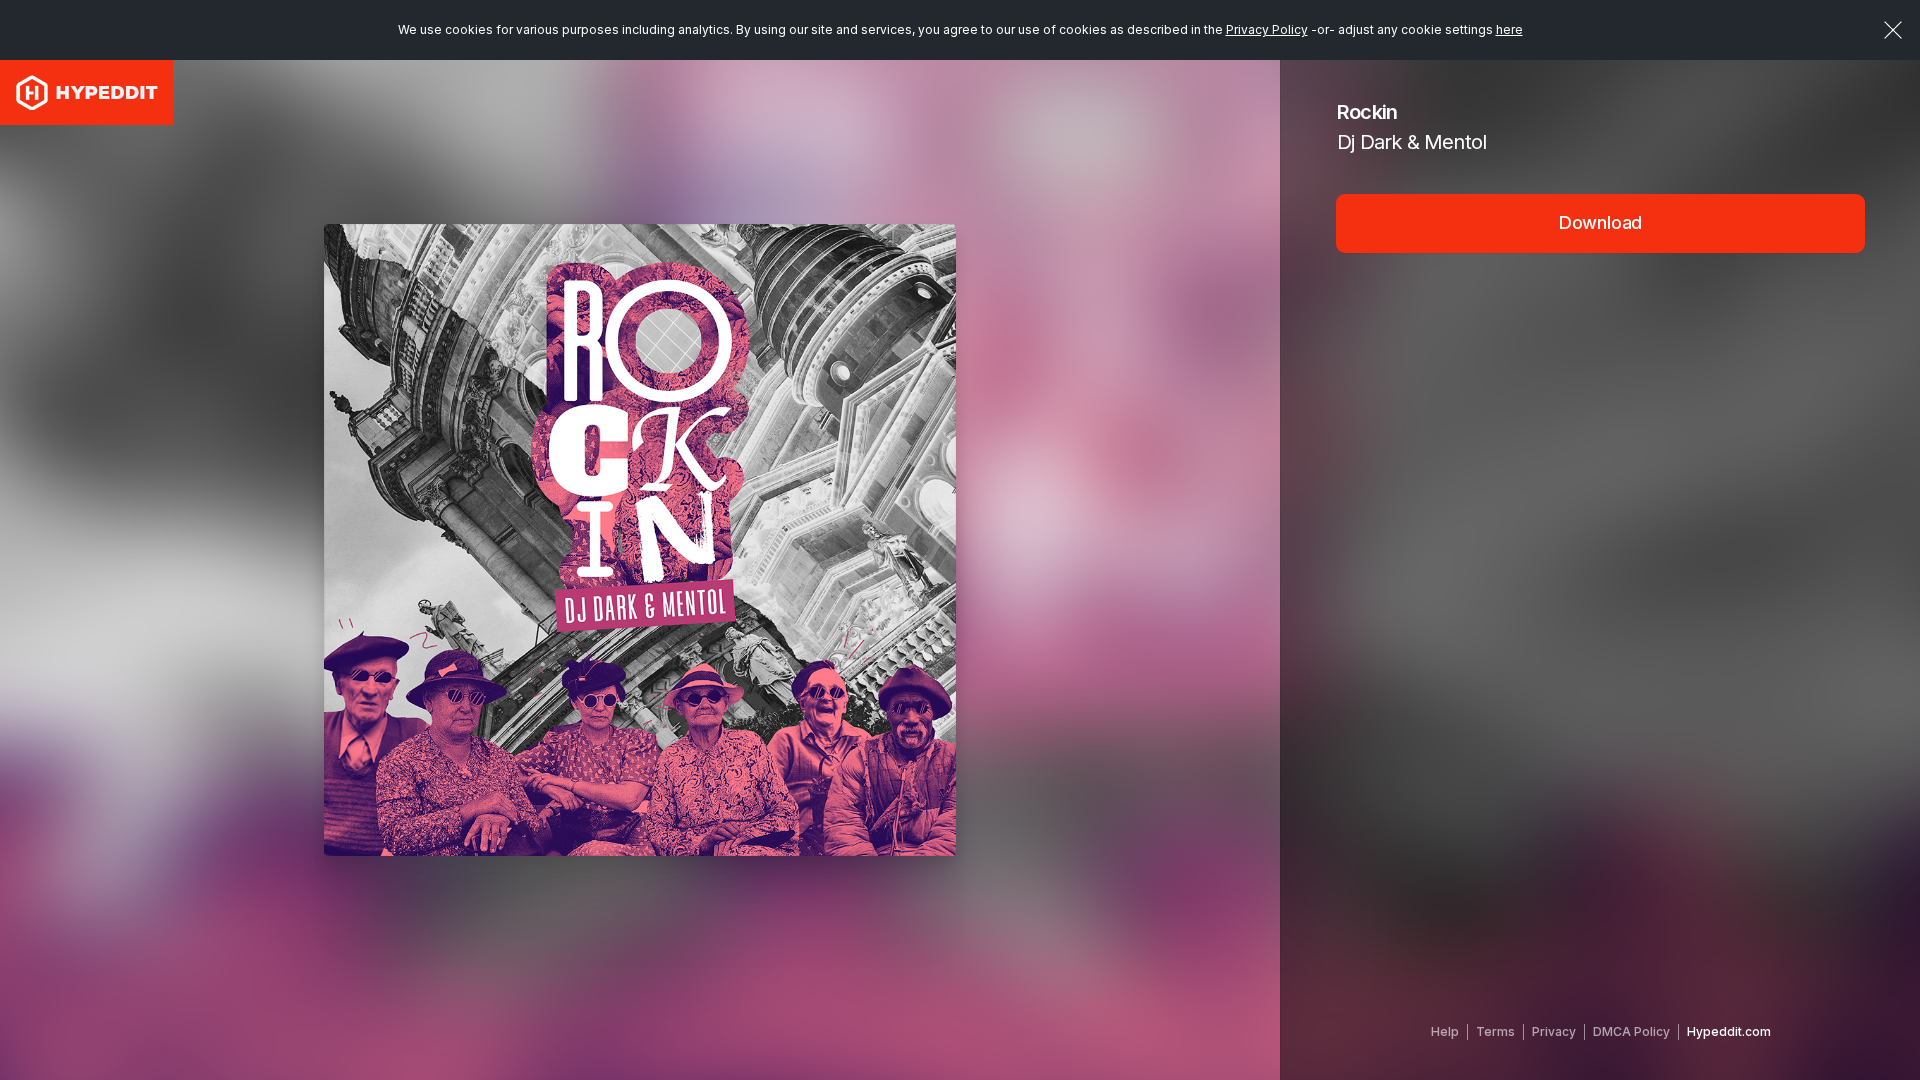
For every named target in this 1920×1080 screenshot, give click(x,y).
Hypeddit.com (1729, 1031)
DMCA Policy (1631, 1031)
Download (1601, 222)
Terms (1495, 1031)
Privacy (1554, 1031)
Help (1445, 1031)
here (1509, 29)
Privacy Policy (1267, 29)
